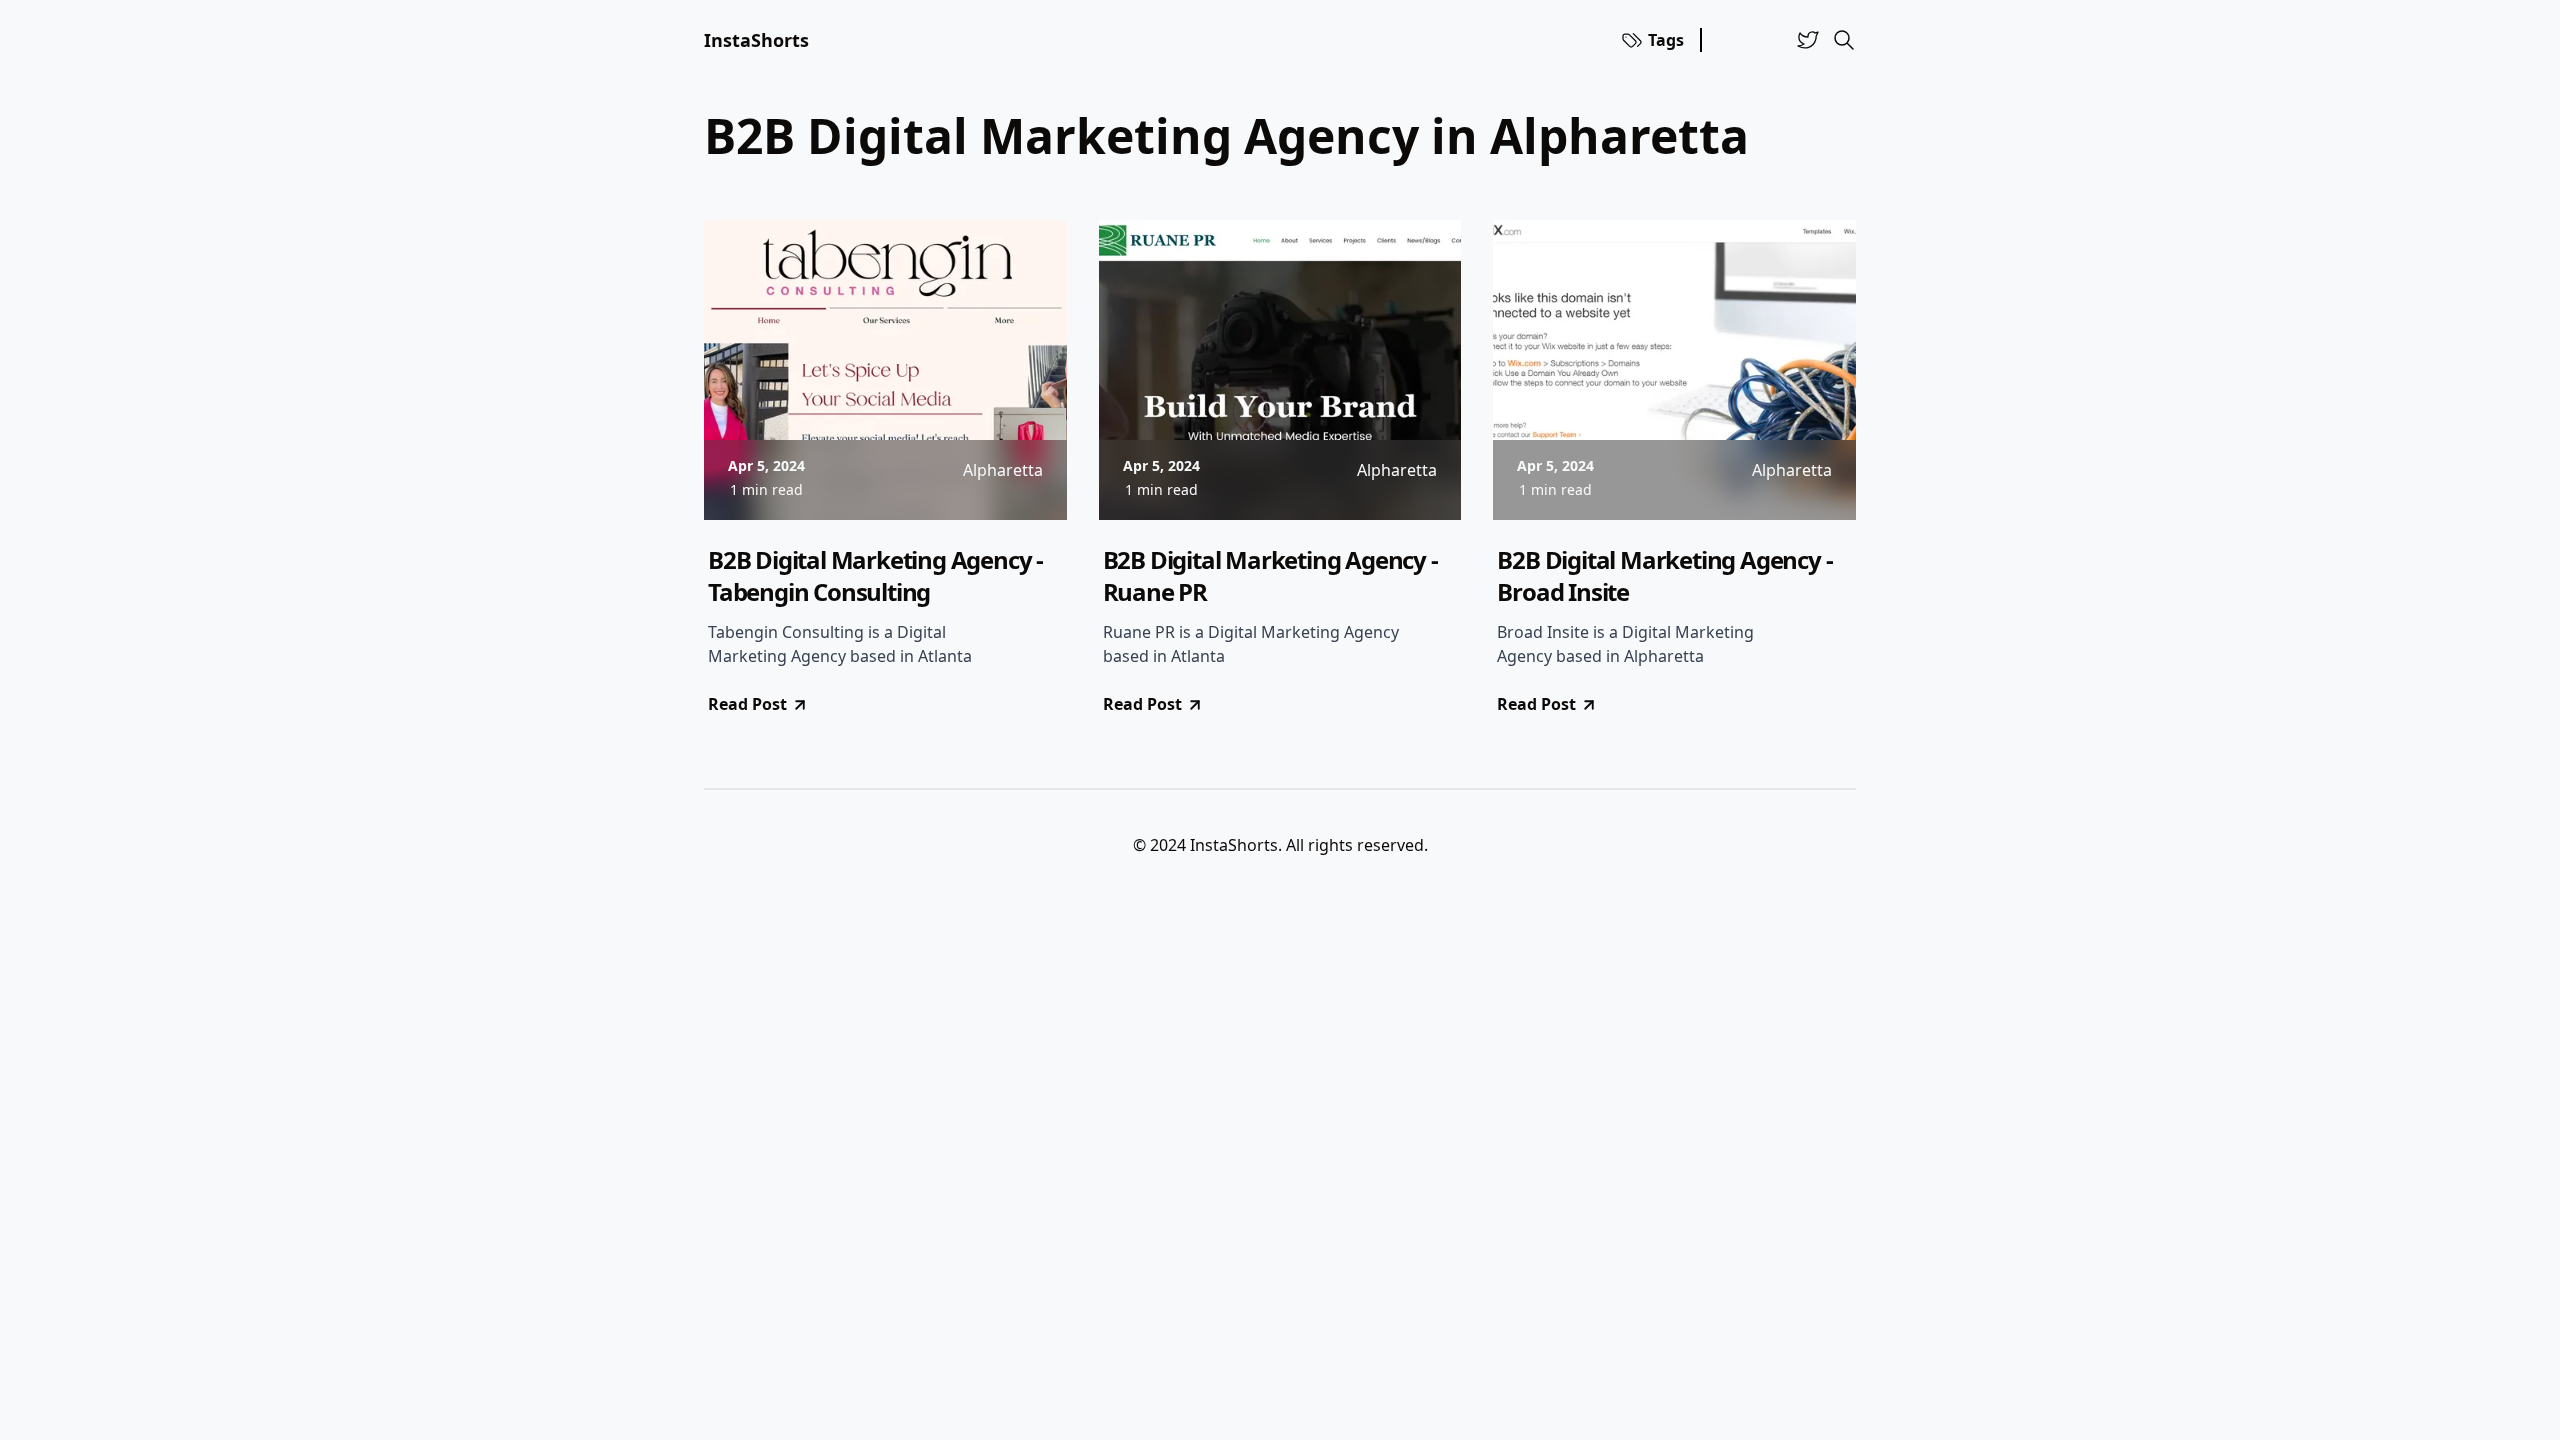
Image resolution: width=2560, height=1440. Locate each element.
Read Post (747, 704)
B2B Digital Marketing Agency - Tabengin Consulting (875, 576)
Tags (1666, 40)
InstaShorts (756, 40)
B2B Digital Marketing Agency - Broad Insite (1664, 576)
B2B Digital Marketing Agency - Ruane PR (1270, 576)
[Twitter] (1808, 40)
